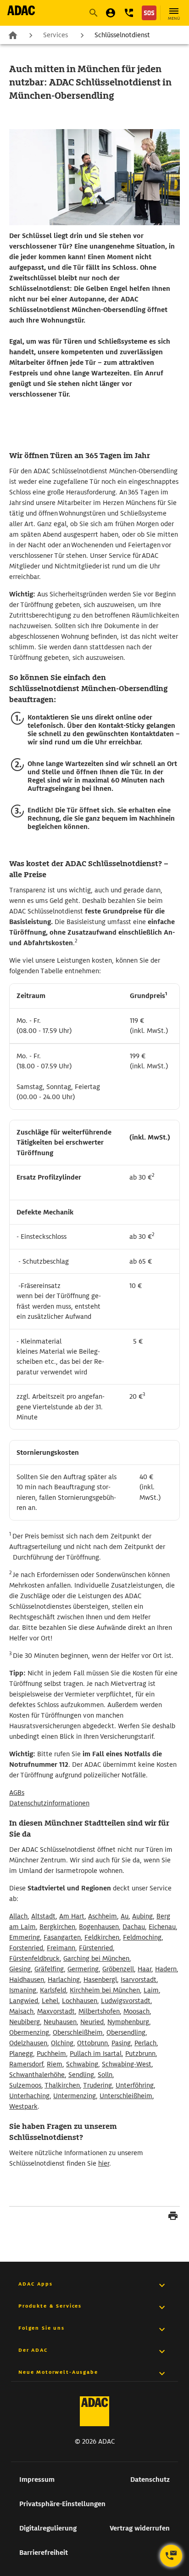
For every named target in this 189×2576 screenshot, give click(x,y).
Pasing (121, 2043)
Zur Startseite (13, 34)
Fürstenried (96, 1948)
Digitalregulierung (48, 2528)
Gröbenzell (118, 1969)
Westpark (23, 2106)
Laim (151, 1990)
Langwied (24, 2001)
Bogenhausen (99, 1927)
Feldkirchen (102, 1937)
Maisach (21, 2011)
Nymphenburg (128, 2022)
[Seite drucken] (173, 2217)
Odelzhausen (28, 2043)
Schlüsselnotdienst (122, 35)
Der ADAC (33, 2350)
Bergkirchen (57, 1927)
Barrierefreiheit (44, 2553)
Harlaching (64, 1980)
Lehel (50, 2001)
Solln (105, 2075)
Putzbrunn (140, 2054)
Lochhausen (80, 2001)
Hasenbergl (100, 1980)
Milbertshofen (99, 2011)
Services (56, 35)
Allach (18, 1916)
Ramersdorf (26, 2064)
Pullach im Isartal (96, 2054)
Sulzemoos (25, 2085)
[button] (129, 13)
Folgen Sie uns (42, 2328)
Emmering (25, 1937)
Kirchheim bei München (105, 1990)
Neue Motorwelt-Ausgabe (58, 2372)
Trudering (97, 2085)
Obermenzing (29, 2032)
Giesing (20, 1969)
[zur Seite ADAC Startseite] (21, 10)
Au (125, 1916)
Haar (145, 1969)
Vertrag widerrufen (140, 2528)
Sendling (81, 2075)
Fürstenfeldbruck (34, 1958)
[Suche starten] (93, 13)
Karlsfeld (53, 1990)
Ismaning (23, 1990)
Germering (83, 1969)
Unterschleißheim (126, 2096)
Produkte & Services (50, 2306)
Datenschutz (150, 2480)
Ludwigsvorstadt (126, 2001)
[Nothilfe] (149, 13)
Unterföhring (135, 2085)
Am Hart (72, 1916)
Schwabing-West (127, 2064)
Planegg (21, 2054)
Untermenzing (75, 2096)
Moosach (136, 2011)
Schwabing (82, 2064)
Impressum (37, 2480)
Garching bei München (96, 1958)
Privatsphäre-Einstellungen (62, 2504)
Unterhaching (29, 2096)
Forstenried (26, 1948)
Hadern (166, 1969)
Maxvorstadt (56, 2011)
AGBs (17, 1793)
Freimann (61, 1948)
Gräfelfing (49, 1969)
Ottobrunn (92, 2043)
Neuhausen (60, 2022)
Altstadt (43, 1916)
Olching (62, 2043)
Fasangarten (62, 1937)
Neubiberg (25, 2022)
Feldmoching (142, 1937)
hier (104, 2163)
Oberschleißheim (78, 2032)
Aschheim (103, 1916)
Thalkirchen (62, 2085)
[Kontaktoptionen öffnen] (171, 2556)
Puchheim (51, 2054)
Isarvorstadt (139, 1980)
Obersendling (126, 2032)
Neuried (92, 2022)
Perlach (145, 2043)
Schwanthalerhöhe (37, 2075)
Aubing (142, 1916)
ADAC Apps (36, 2284)
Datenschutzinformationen (49, 1803)
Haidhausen (27, 1980)
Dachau (134, 1927)
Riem (55, 2064)
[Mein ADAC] (111, 13)
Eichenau (162, 1927)
